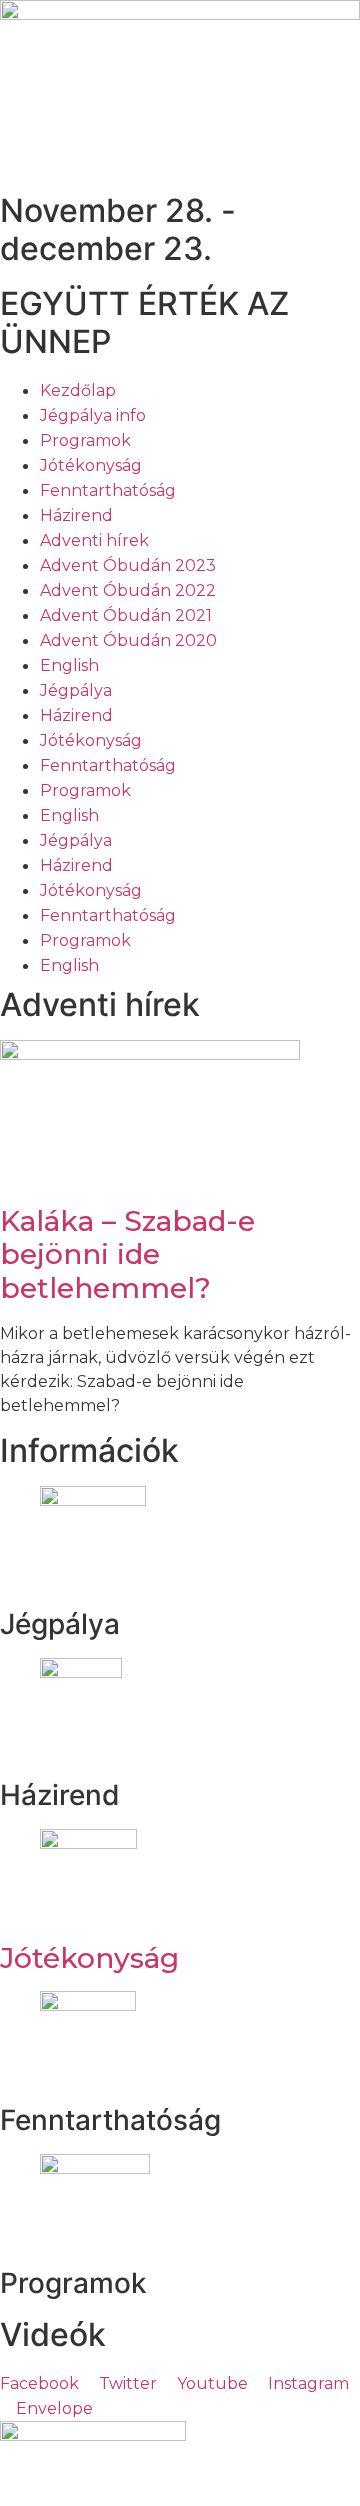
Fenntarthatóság (108, 490)
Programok (85, 440)
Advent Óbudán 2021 (126, 615)
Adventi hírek (94, 540)
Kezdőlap (78, 390)
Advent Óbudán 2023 (128, 565)
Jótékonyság (91, 465)
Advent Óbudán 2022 (128, 590)
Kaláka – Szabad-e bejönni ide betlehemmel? (127, 1254)
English (69, 665)
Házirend (76, 515)
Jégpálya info (93, 415)
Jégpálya (76, 690)
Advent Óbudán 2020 (128, 640)
